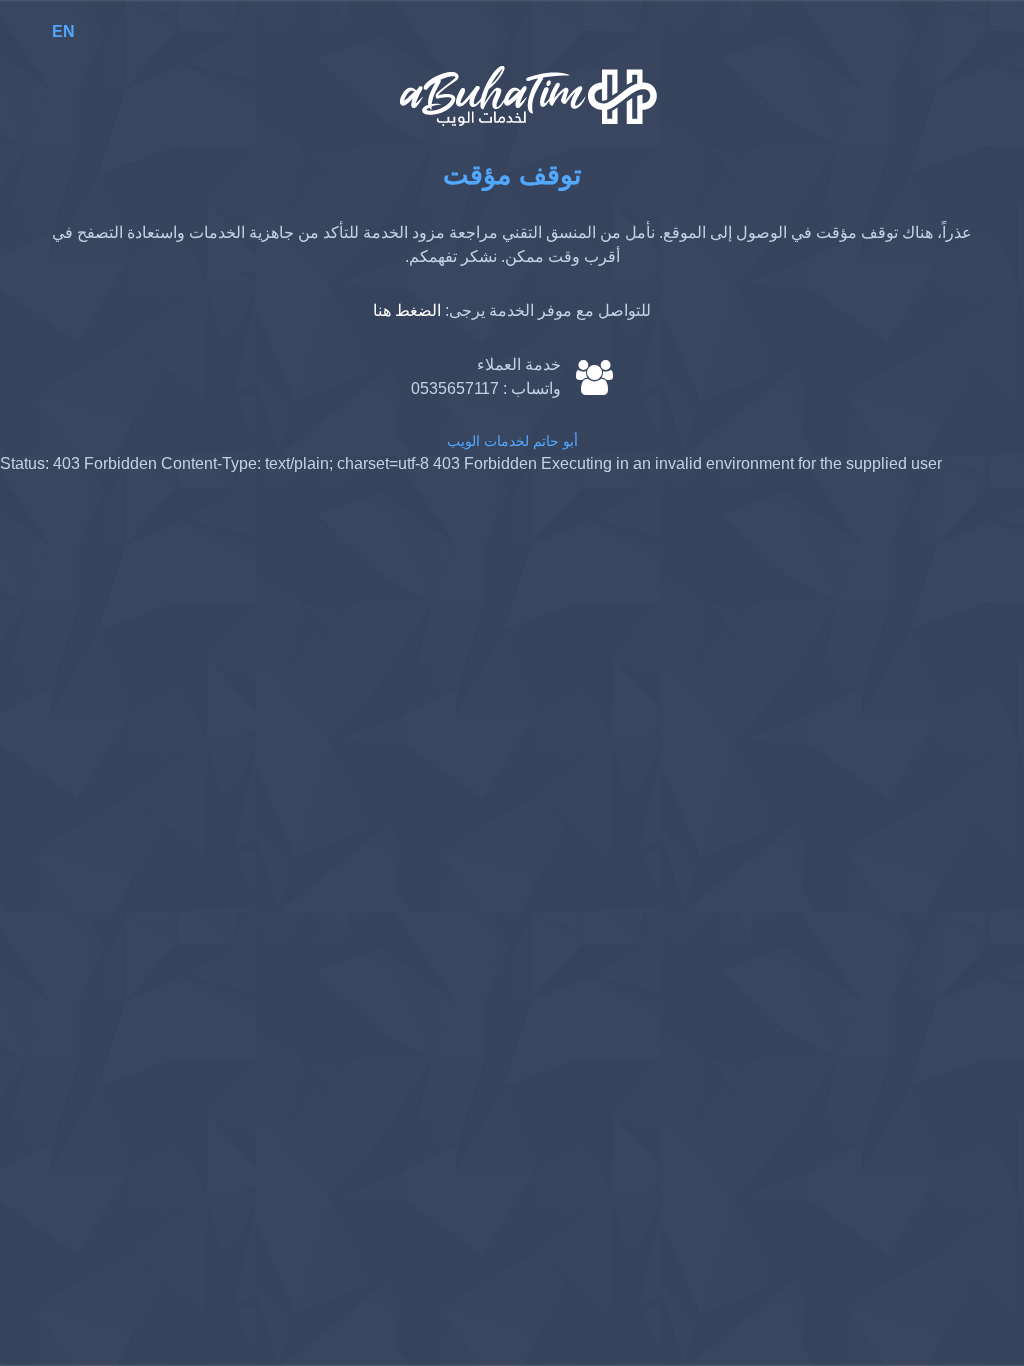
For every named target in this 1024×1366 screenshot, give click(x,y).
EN (63, 31)
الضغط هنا (407, 310)
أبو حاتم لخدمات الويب (512, 441)
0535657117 (455, 388)
